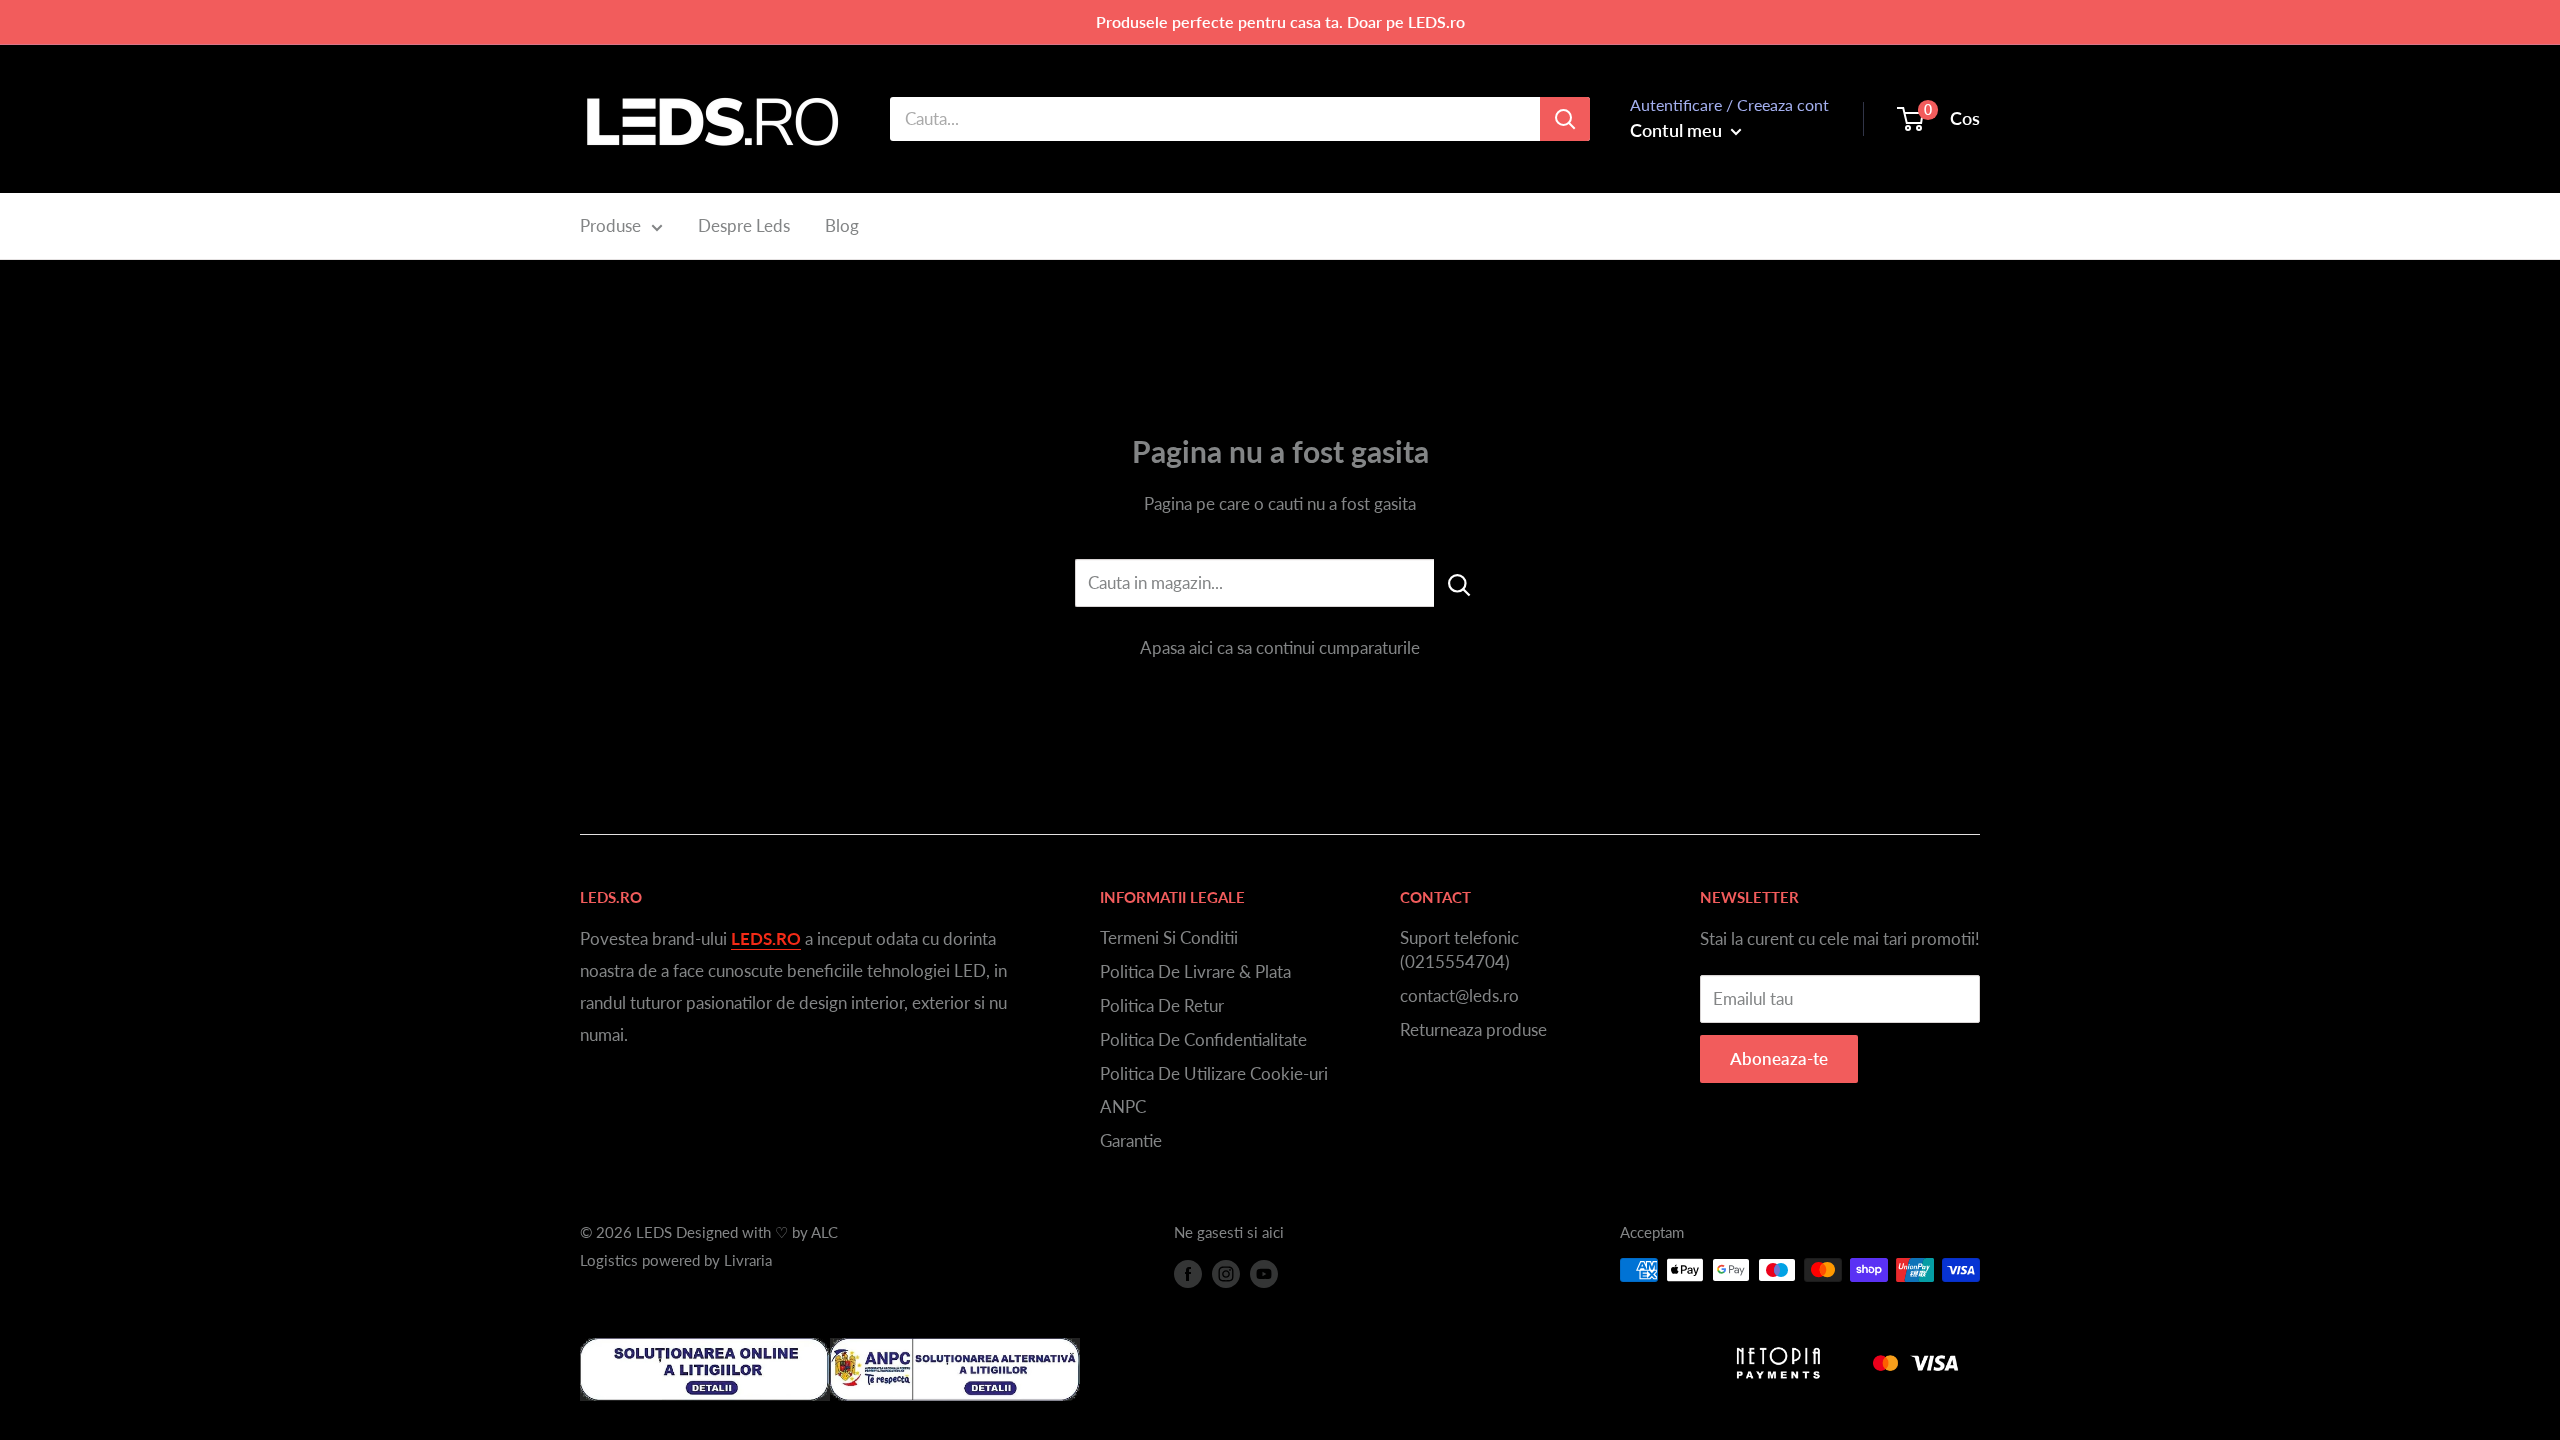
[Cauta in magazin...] (1459, 583)
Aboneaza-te (1779, 1058)
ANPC (1123, 1106)
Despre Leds (744, 225)
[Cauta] (1565, 119)
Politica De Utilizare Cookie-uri (1214, 1073)
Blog (842, 225)
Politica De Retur (1162, 1005)
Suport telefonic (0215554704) (1459, 949)
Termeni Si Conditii (1169, 937)
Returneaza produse (1473, 1029)
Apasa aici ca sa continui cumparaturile (1280, 647)
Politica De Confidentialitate (1203, 1039)
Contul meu (1678, 130)
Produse (610, 225)
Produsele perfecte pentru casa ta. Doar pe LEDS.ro (1280, 21)
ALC (824, 1232)
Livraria (748, 1260)
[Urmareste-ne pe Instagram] (1226, 1273)
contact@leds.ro (1459, 995)
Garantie (1131, 1140)
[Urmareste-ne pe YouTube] (1264, 1273)
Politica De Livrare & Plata (1195, 971)
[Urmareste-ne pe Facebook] (1188, 1273)
